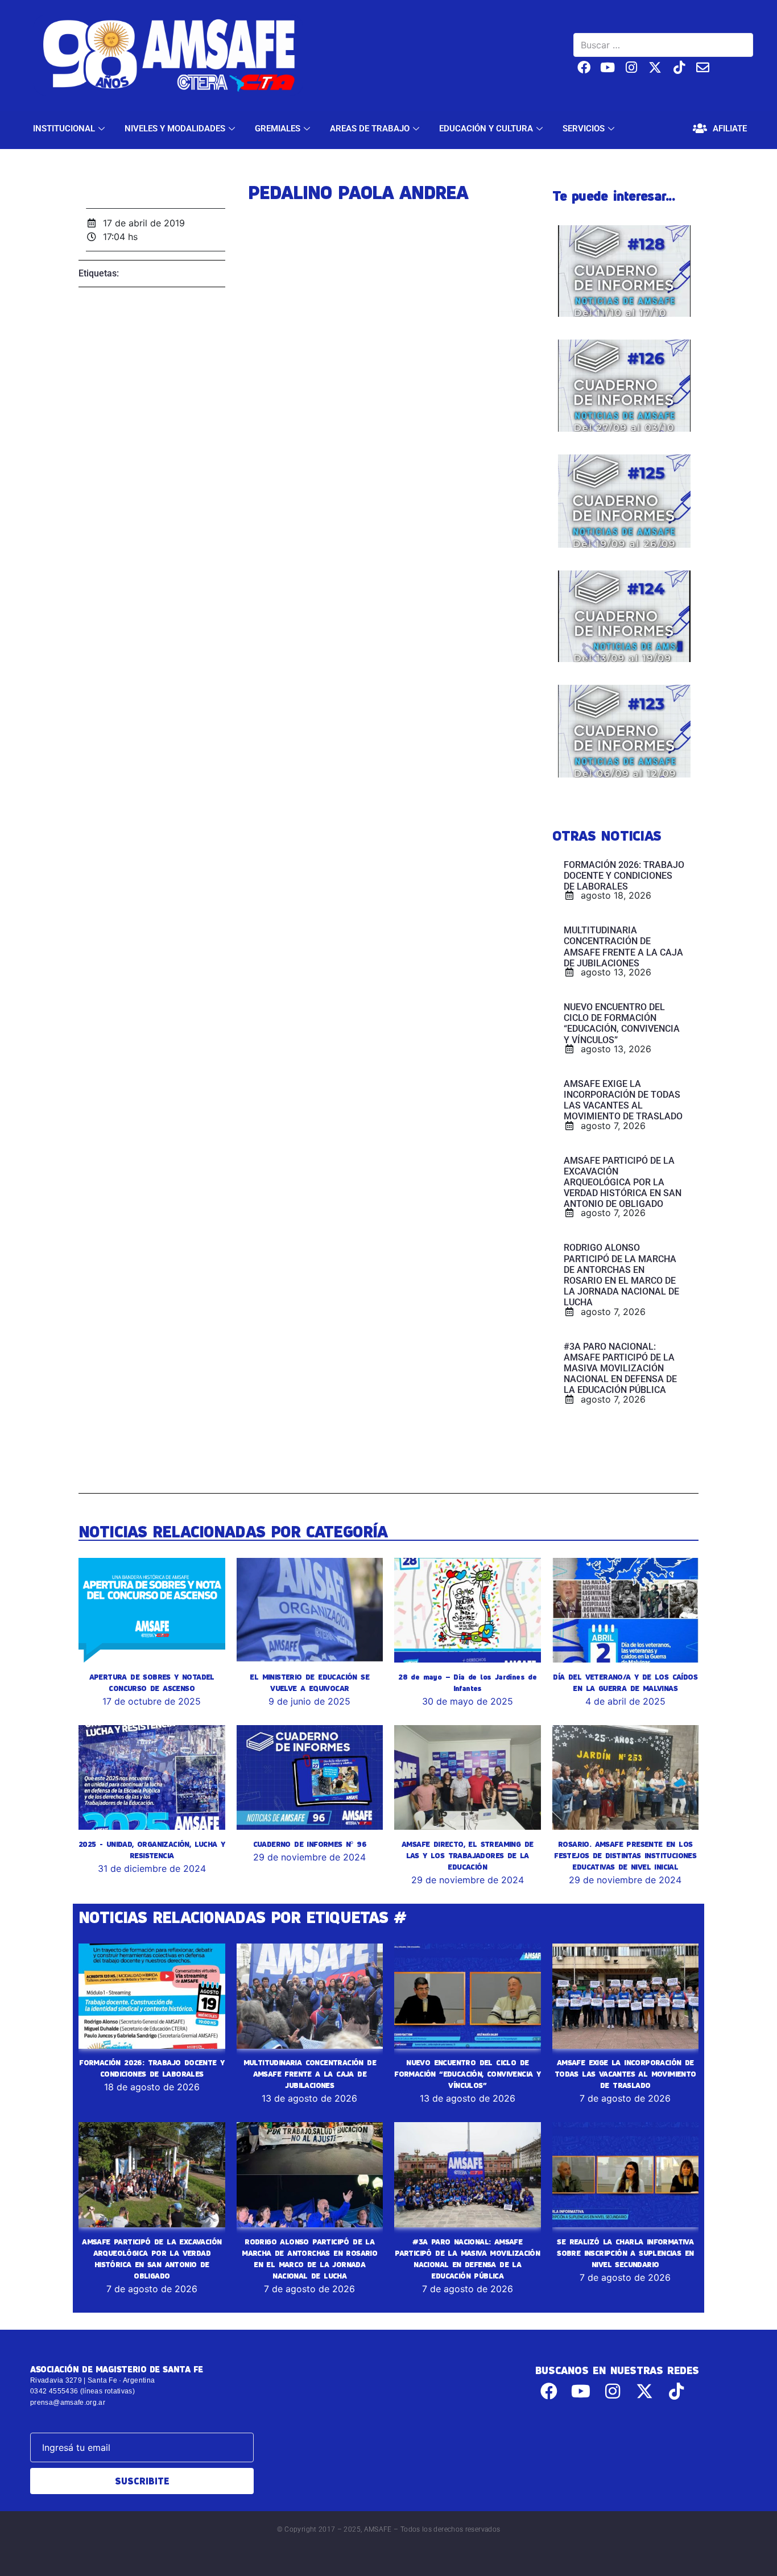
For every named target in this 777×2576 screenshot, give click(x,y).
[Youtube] (608, 67)
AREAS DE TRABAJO (370, 129)
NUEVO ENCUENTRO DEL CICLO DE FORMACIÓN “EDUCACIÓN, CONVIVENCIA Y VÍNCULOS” (467, 2074)
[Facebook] (584, 67)
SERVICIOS (584, 129)
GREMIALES (278, 129)
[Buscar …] (663, 45)
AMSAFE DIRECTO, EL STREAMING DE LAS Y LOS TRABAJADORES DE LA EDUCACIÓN (467, 1855)
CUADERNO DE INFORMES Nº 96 (310, 1844)
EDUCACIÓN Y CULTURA (486, 129)
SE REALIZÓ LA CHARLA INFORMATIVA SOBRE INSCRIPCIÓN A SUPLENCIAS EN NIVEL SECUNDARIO (625, 2253)
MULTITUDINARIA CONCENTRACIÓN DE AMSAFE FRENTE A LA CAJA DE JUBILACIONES (310, 2074)
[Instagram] (632, 67)
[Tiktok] (679, 67)
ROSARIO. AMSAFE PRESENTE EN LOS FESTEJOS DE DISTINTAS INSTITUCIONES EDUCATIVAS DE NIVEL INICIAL (625, 1855)
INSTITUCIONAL (64, 129)
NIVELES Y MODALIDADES (175, 129)
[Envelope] (703, 67)
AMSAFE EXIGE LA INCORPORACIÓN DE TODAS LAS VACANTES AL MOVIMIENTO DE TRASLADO (625, 2074)
